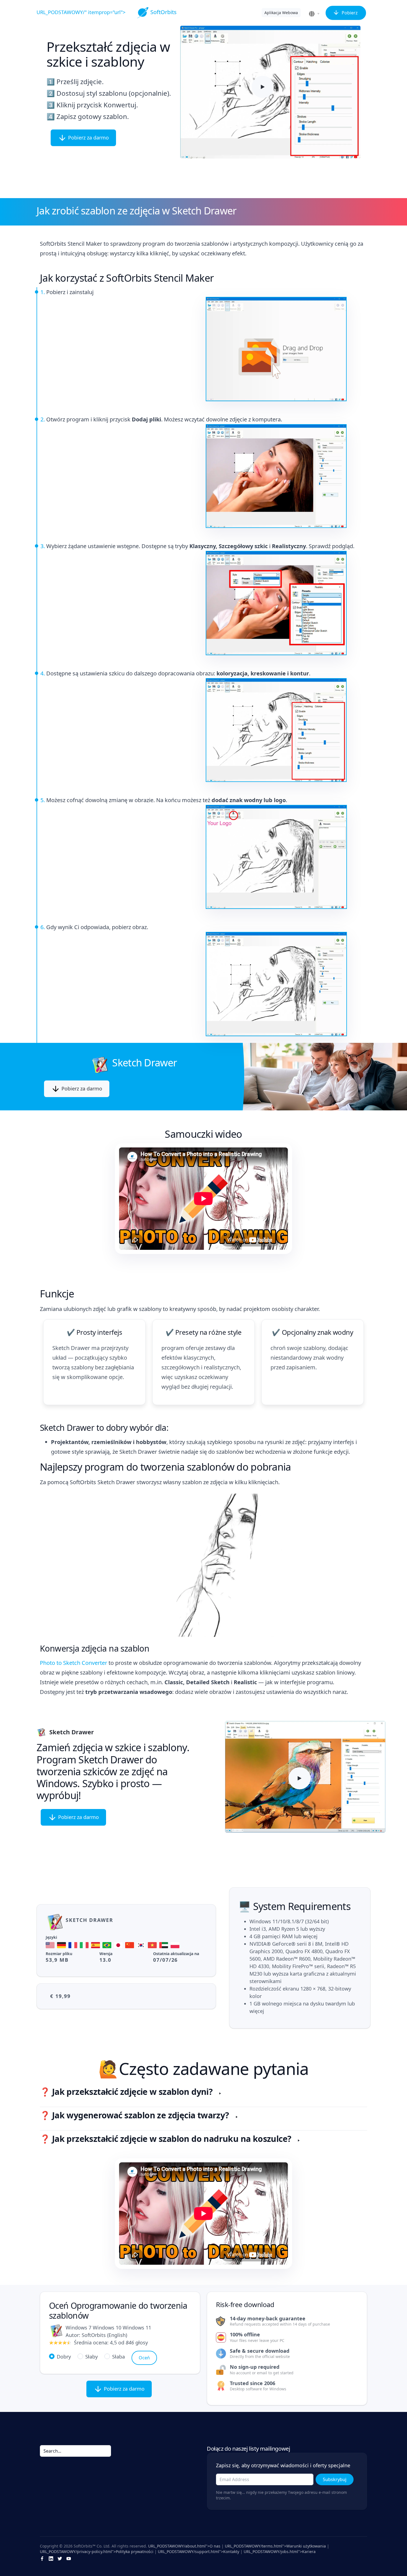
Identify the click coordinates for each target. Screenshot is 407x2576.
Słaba (119, 2357)
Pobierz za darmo (88, 138)
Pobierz (349, 13)
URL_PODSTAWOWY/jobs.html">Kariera (280, 2552)
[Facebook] (42, 2558)
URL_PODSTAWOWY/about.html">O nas (184, 2546)
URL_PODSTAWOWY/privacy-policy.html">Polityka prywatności (97, 2552)
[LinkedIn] (51, 2558)
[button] (315, 14)
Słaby (92, 2357)
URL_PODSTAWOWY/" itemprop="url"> (107, 12)
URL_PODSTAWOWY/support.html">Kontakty (199, 2552)
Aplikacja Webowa (281, 13)
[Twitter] (60, 2558)
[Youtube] (69, 2558)
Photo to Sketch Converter (74, 1663)
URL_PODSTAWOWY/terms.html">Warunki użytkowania (275, 2546)
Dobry (64, 2357)
